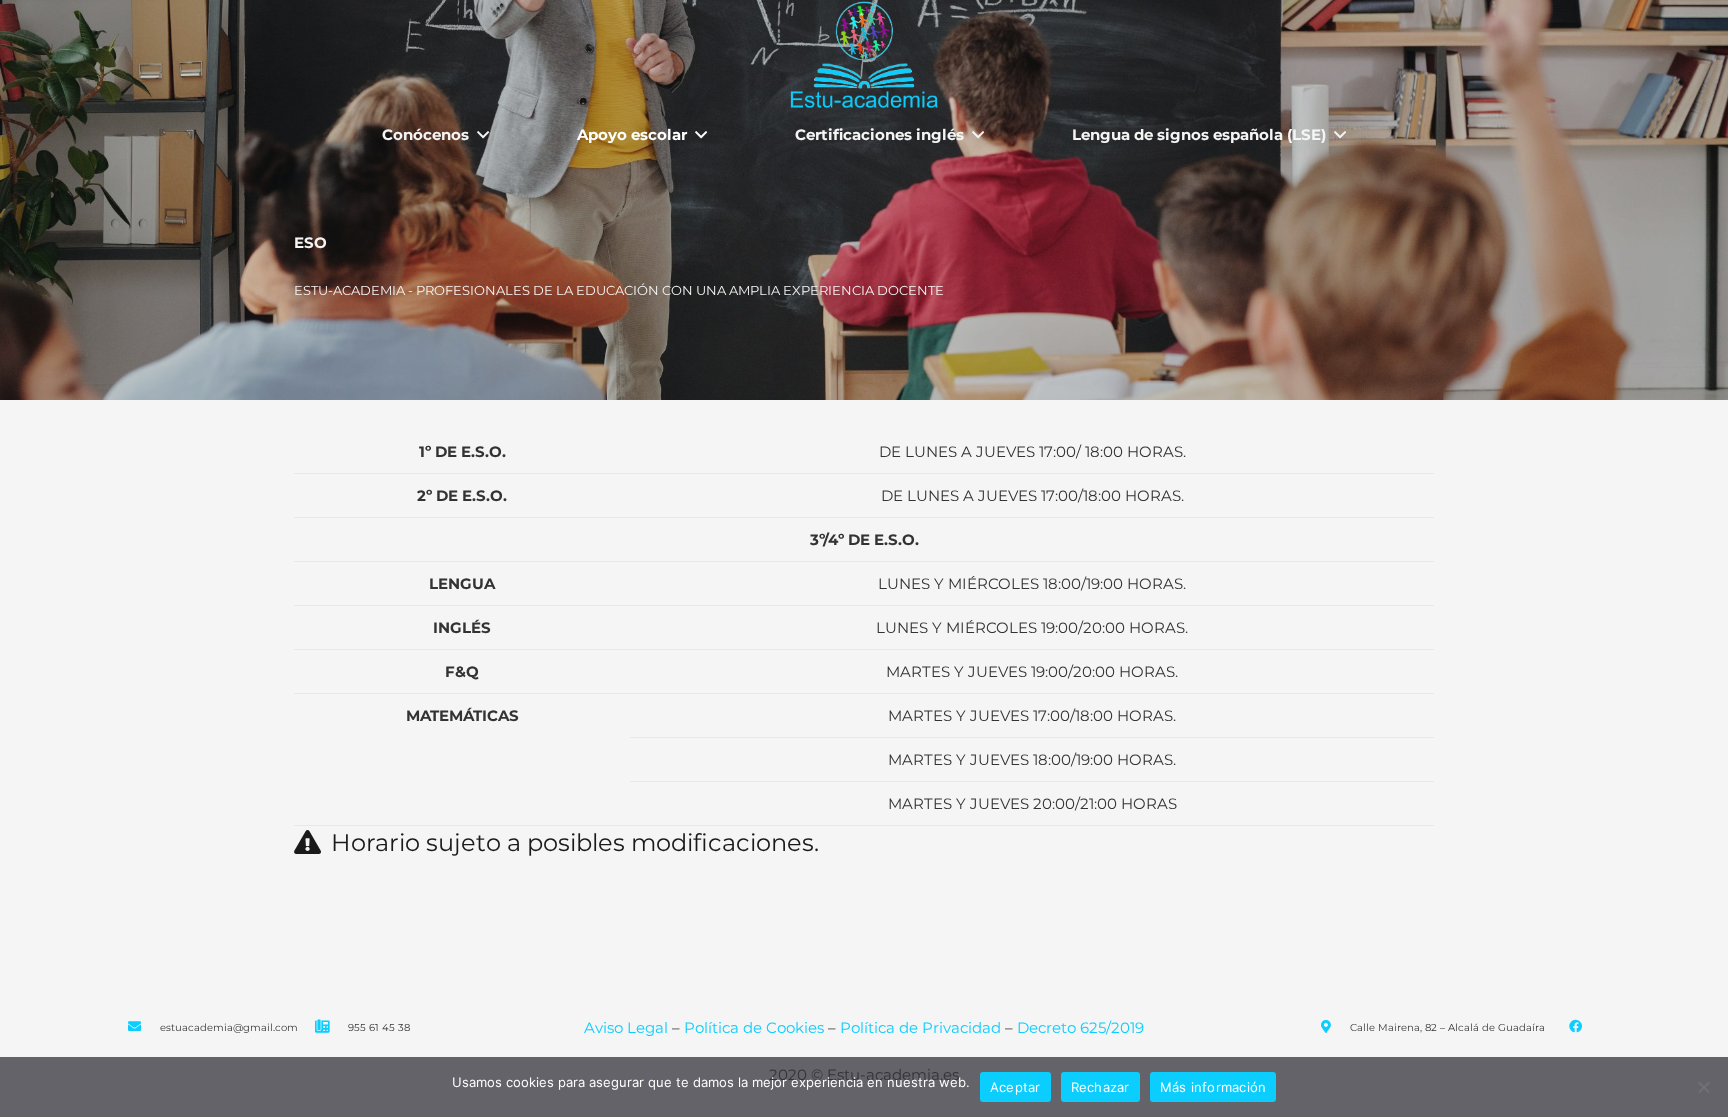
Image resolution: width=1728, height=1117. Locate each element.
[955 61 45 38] (332, 1027)
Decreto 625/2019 (1080, 1027)
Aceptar (1015, 1087)
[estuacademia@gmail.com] (144, 1027)
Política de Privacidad (922, 1027)
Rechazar (1100, 1087)
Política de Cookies (754, 1027)
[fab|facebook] (1574, 1027)
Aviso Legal (626, 1027)
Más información (1213, 1087)
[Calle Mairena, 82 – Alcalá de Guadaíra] (1335, 1027)
